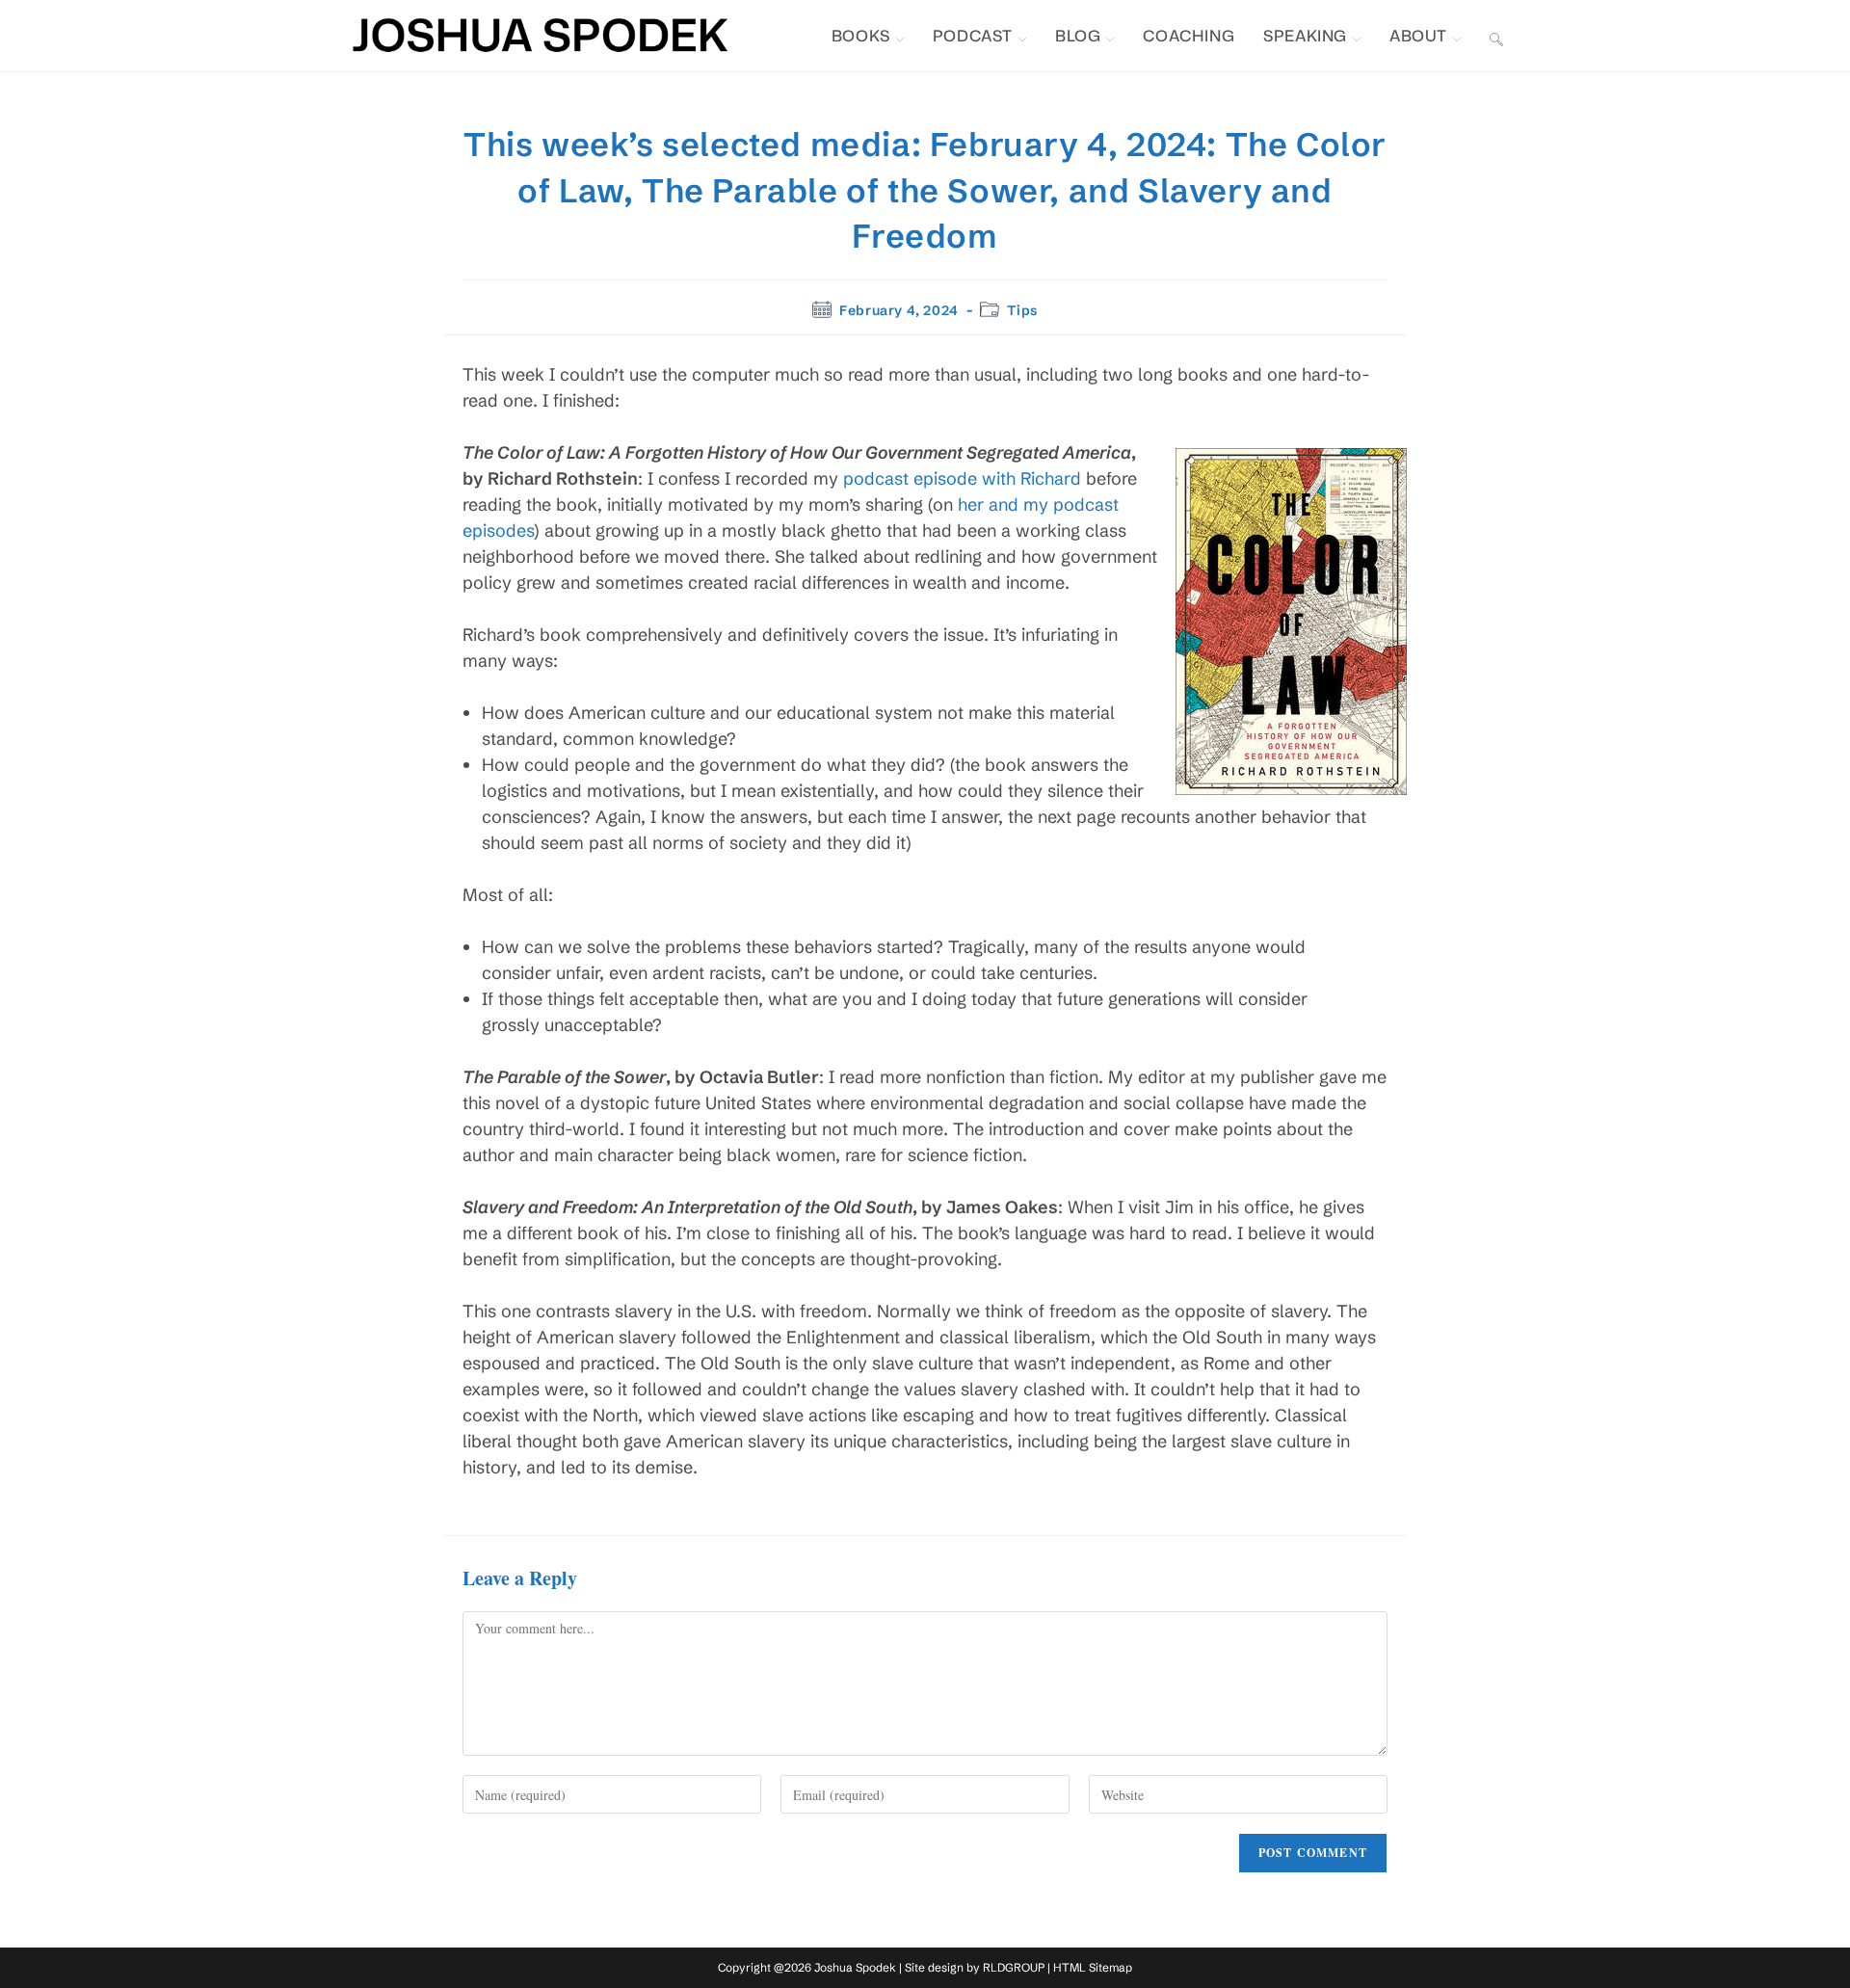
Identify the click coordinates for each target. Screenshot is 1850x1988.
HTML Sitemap (1093, 1967)
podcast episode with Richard (962, 478)
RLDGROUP (1014, 1967)
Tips (1022, 310)
